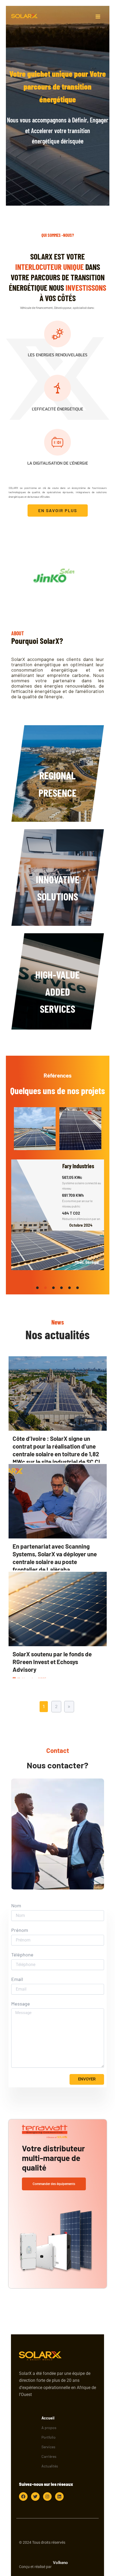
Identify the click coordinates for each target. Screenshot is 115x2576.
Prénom (20, 1930)
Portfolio (49, 2437)
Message (21, 2004)
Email (17, 1979)
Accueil (48, 2418)
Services (48, 2447)
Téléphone (22, 1955)
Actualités (50, 2466)
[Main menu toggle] (98, 16)
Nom (16, 1906)
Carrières (49, 2456)
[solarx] (25, 16)
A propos (49, 2428)
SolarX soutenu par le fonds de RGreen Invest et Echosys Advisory (52, 1662)
